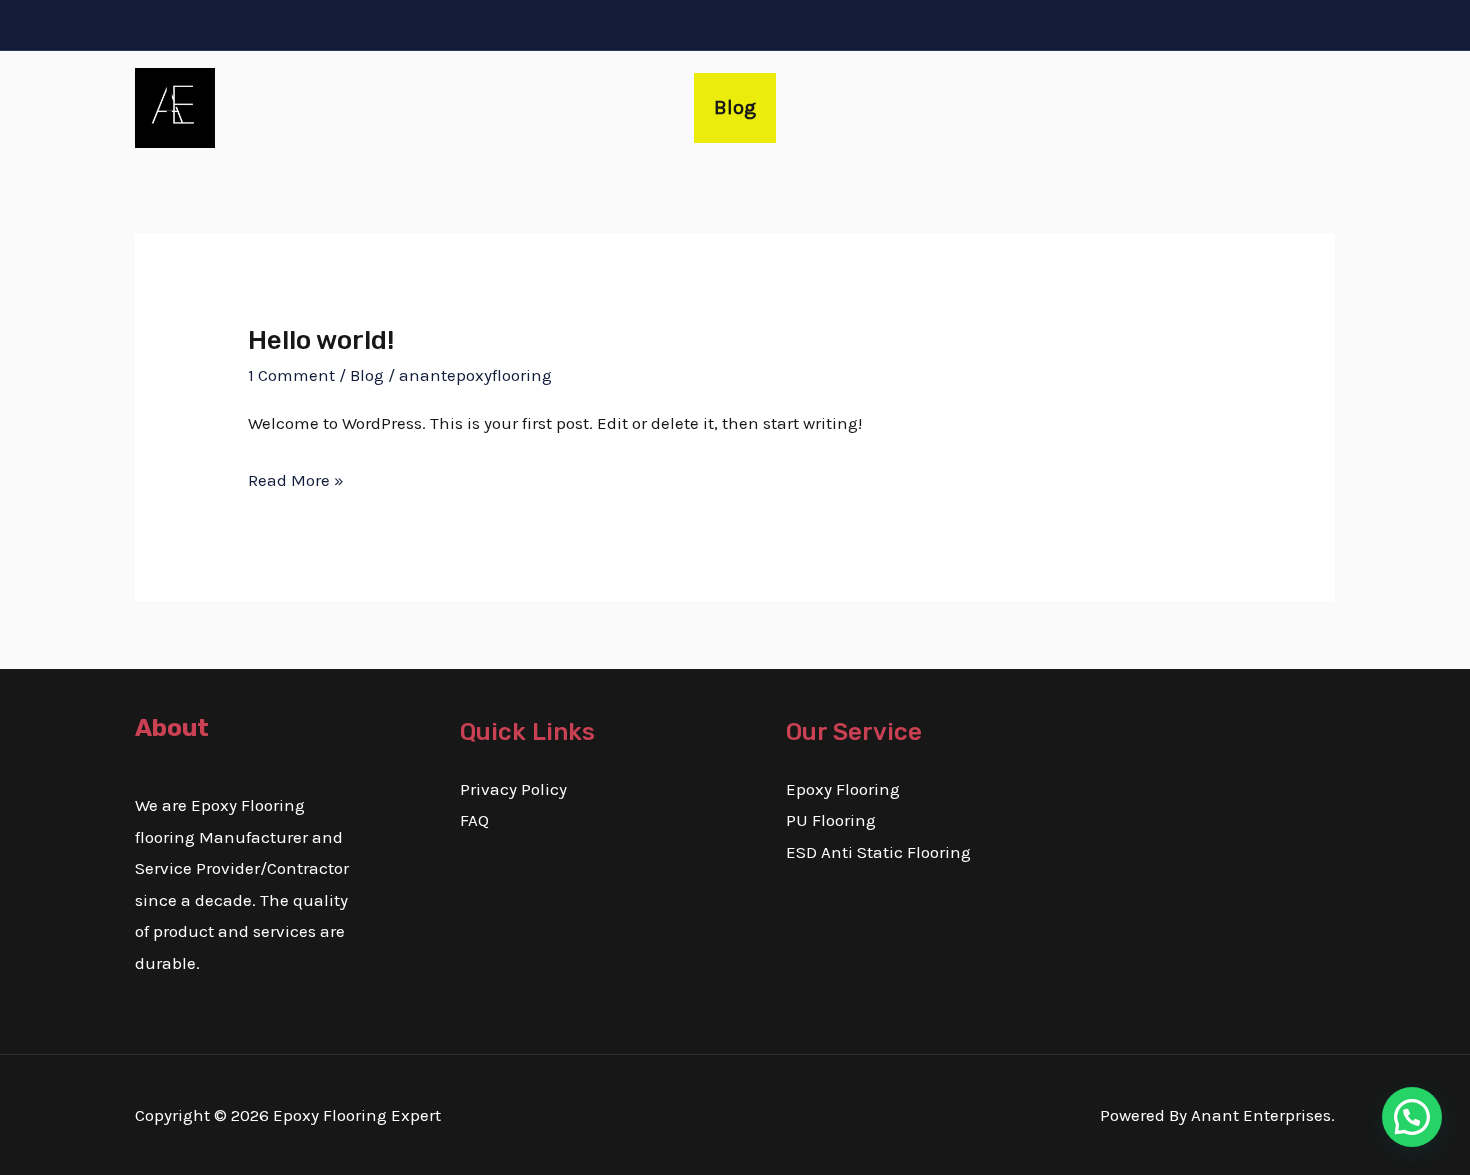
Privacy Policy (513, 789)
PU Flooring (831, 820)
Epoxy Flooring (843, 789)
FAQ (474, 820)
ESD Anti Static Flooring (878, 852)
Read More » (296, 477)
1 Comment (291, 375)
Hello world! (321, 340)
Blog (735, 107)
